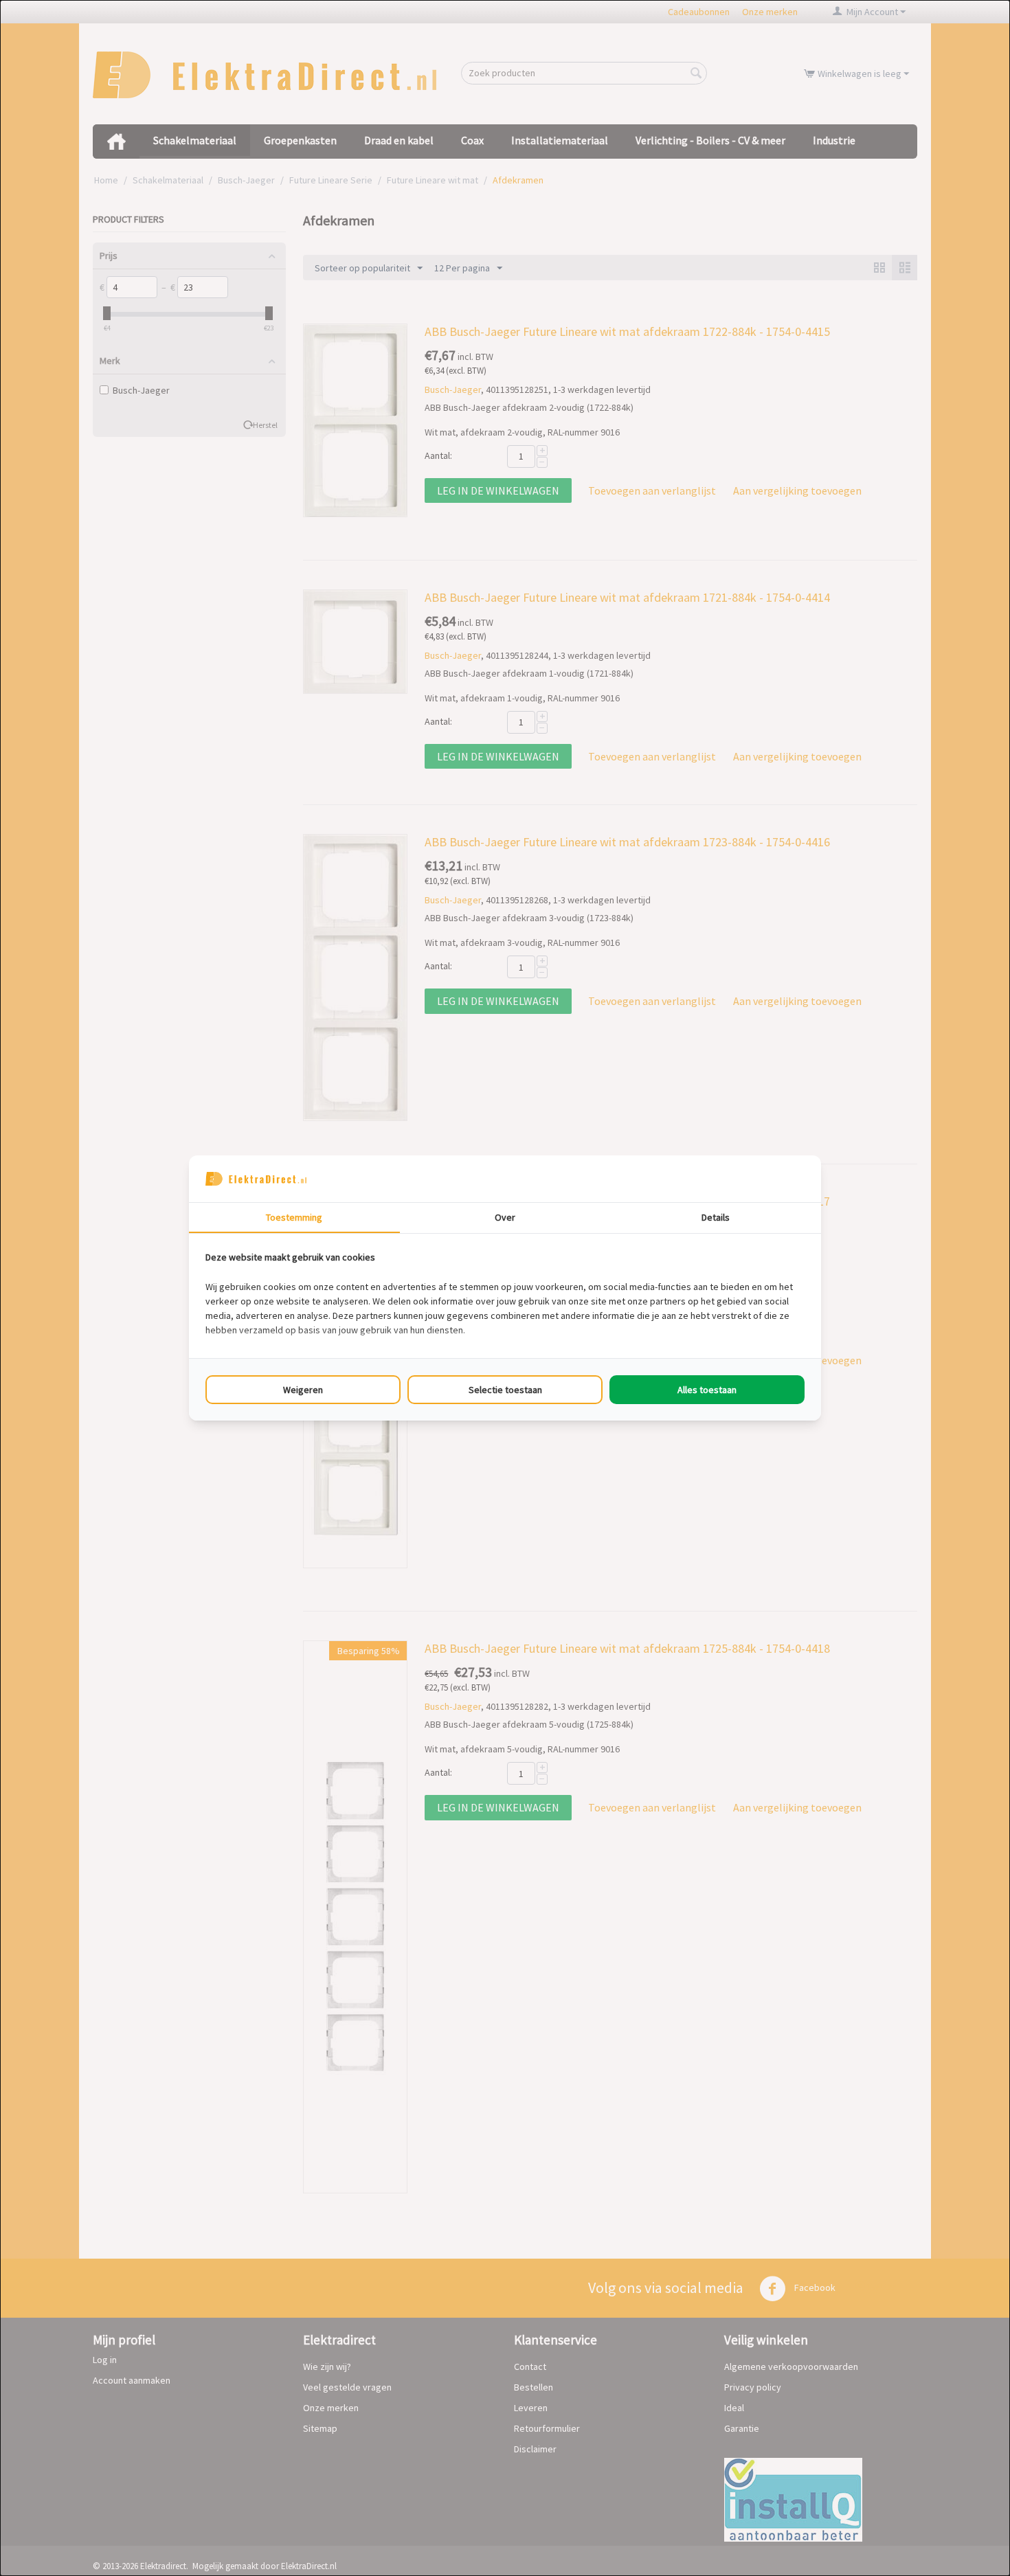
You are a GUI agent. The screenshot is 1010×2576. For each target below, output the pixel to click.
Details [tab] (716, 1217)
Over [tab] (505, 1217)
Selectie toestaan (505, 1390)
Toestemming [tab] (294, 1217)
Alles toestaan (707, 1390)
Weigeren (303, 1390)
